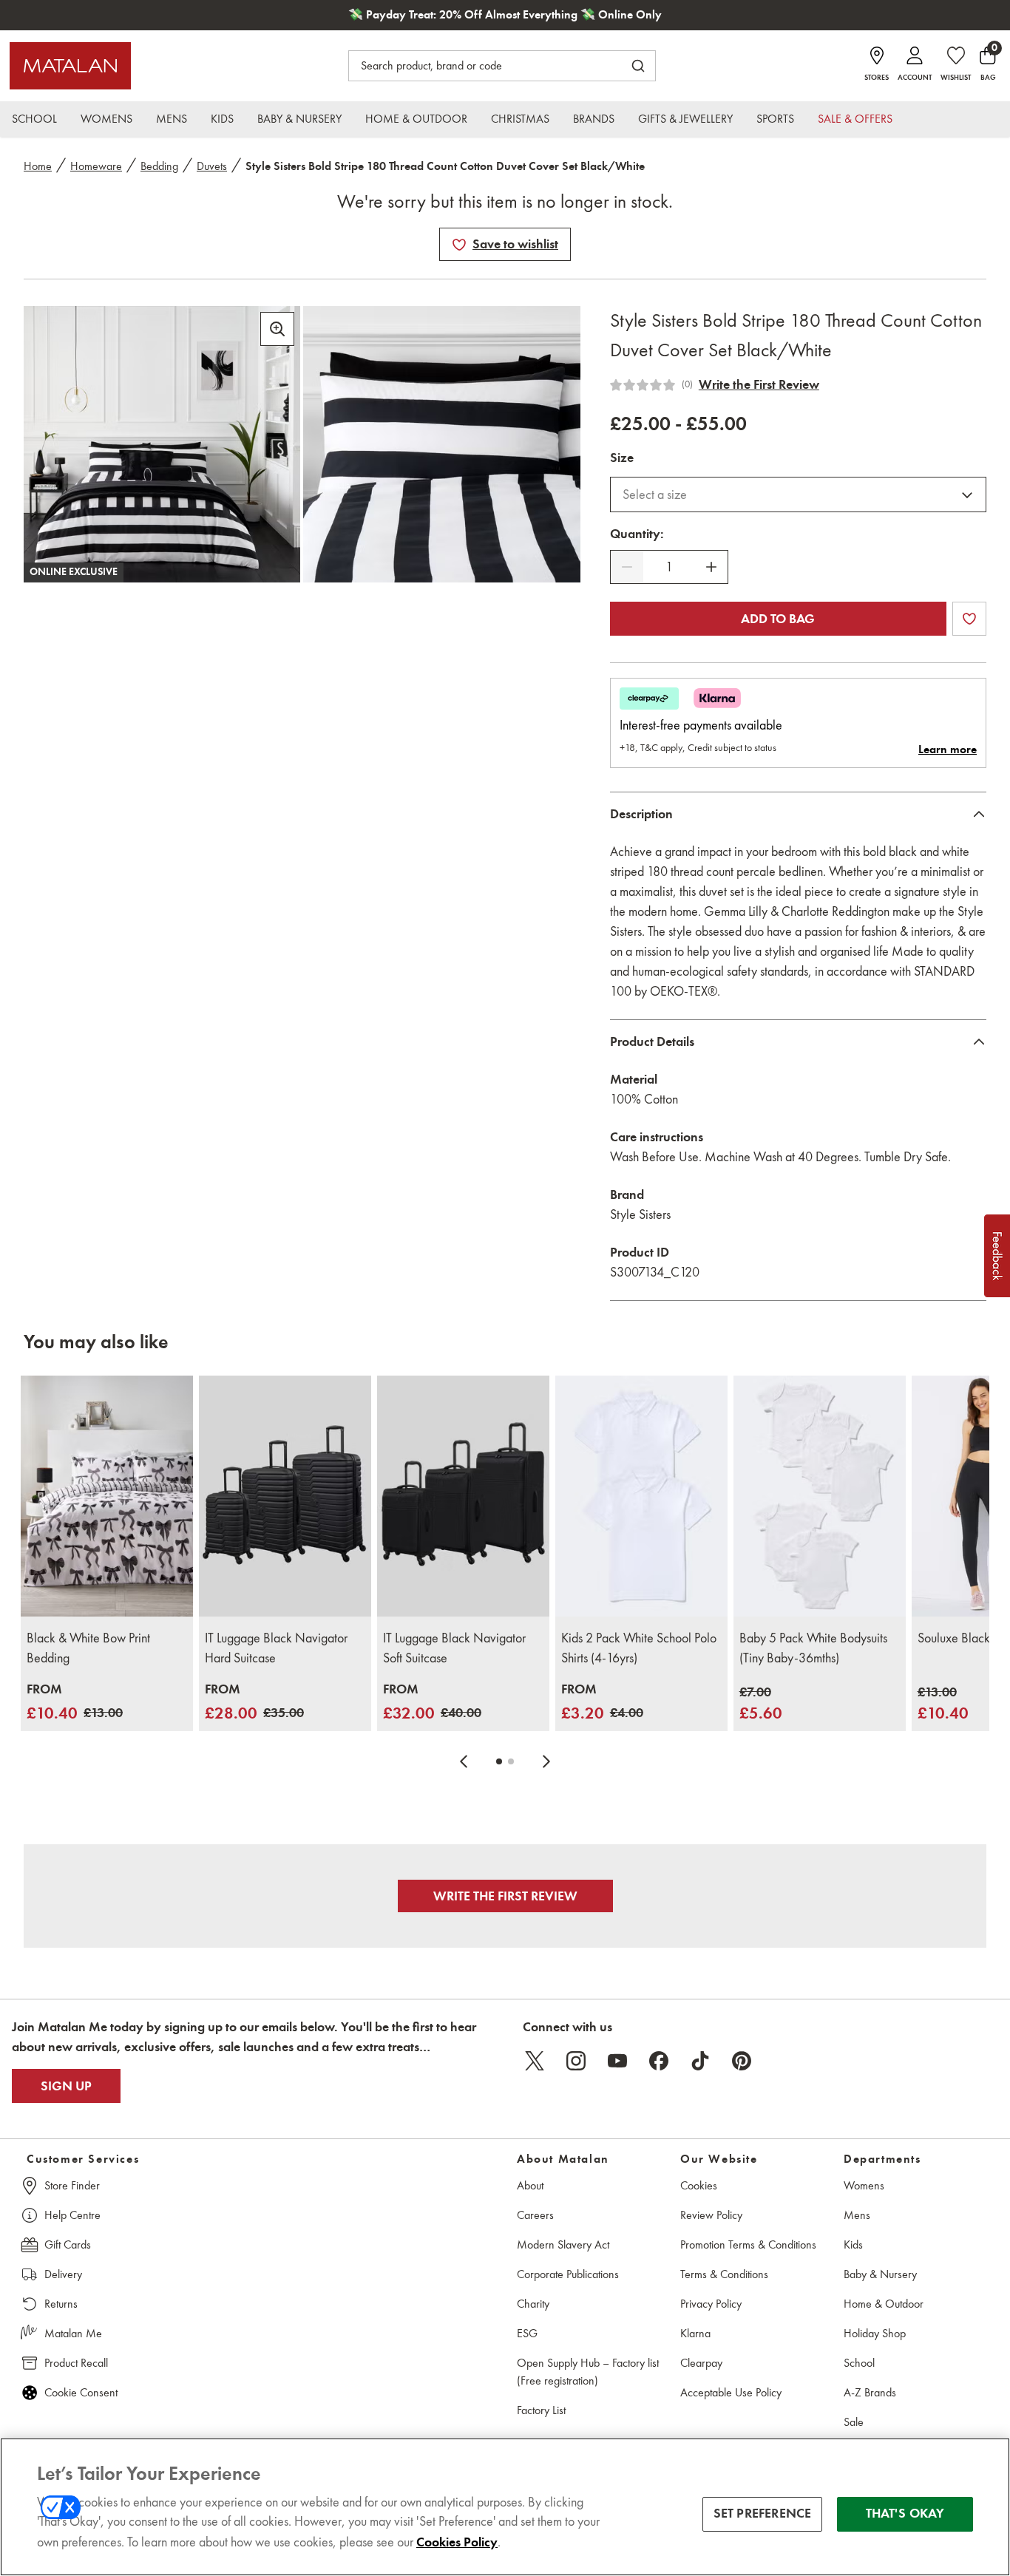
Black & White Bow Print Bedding (88, 1648)
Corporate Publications (568, 2274)
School (859, 2363)
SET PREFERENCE (763, 2514)
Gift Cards (68, 2244)
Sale (854, 2422)
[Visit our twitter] (535, 2061)
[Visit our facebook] (659, 2061)
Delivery (63, 2274)
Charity (533, 2304)
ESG (527, 2333)
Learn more (948, 750)
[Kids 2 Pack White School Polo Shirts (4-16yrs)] (641, 1496)
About (530, 2185)
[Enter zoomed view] (277, 329)
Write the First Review (759, 384)
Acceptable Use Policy (731, 2392)
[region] (505, 2507)
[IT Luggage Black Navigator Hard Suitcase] (285, 1496)
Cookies (699, 2185)
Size (622, 458)
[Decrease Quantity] (627, 567)
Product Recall (76, 2363)
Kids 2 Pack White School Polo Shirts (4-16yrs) (639, 1648)
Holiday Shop (875, 2333)
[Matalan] (70, 66)
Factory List (541, 2410)
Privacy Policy (711, 2304)
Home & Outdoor (884, 2304)
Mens (857, 2215)
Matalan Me (73, 2333)
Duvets (212, 166)
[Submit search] (638, 66)
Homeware (96, 166)
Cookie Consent (81, 2392)
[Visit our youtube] (617, 2061)
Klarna (695, 2333)
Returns (61, 2304)
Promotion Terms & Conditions (748, 2244)
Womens (864, 2185)
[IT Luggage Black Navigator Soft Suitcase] (463, 1496)
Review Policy (711, 2215)
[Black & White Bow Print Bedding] (107, 1496)
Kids (853, 2244)
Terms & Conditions (724, 2274)
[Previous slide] (464, 1761)
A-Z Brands (870, 2392)
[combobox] (798, 495)
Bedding (159, 166)
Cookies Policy (457, 2542)
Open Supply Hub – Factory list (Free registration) (588, 2372)
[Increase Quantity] (711, 567)
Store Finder (72, 2185)
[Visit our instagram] (576, 2061)
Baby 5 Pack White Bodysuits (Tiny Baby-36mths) (813, 1648)
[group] (75, 1703)
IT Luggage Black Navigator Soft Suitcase (454, 1648)
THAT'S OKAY (905, 2514)
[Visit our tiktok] (700, 2061)
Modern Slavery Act (563, 2244)
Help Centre (72, 2215)
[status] (669, 567)
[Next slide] (546, 1761)
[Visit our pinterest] (742, 2061)
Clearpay (701, 2363)
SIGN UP (66, 2086)
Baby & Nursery (880, 2274)
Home (38, 166)
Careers (535, 2215)
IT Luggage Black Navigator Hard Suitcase (276, 1648)
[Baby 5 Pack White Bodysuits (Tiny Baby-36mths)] (820, 1496)
